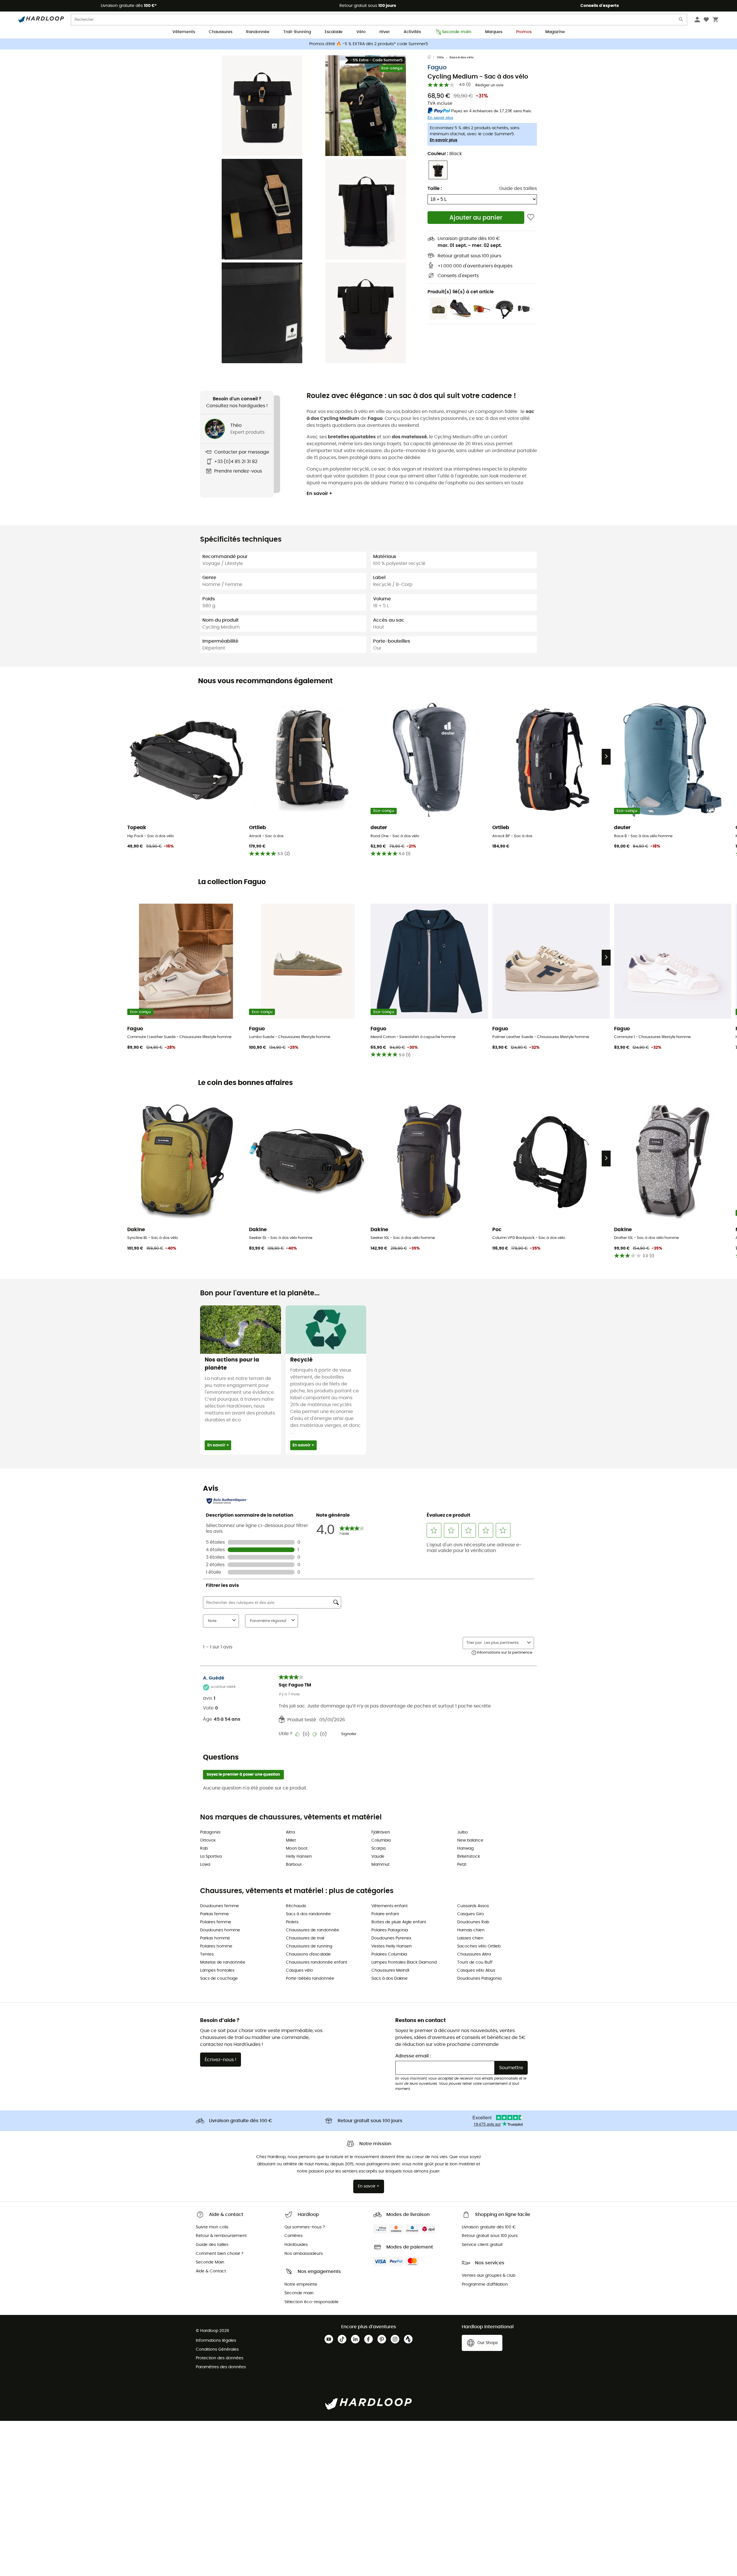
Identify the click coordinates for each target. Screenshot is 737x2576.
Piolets (292, 1922)
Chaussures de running (309, 1946)
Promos (524, 32)
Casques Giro (471, 1914)
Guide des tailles (518, 189)
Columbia (381, 1840)
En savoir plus (444, 140)
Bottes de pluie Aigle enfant (399, 1922)
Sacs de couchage (219, 1979)
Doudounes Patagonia (479, 1979)
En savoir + (319, 494)
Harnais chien (471, 1930)
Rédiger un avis (489, 85)
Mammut (380, 1865)
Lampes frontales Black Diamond (404, 1962)
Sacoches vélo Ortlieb (479, 1946)
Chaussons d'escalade (308, 1954)
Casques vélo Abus (476, 1970)
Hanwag (465, 1848)
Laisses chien (470, 1938)
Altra (290, 1832)
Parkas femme (214, 1914)
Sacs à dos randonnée (308, 1914)
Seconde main (457, 32)
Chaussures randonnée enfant (317, 1962)
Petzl (462, 1865)
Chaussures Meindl (390, 1970)
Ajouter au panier (476, 218)
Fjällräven (381, 1832)
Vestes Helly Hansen (392, 1946)
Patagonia (210, 1832)
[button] (262, 106)
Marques (494, 32)
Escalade (334, 32)
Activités (412, 32)
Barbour (294, 1865)
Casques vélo (299, 1970)
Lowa (205, 1865)
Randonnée (258, 32)
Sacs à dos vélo (461, 57)
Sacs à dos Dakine (390, 1979)
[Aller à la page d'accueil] (432, 58)
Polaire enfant (385, 1914)
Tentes (207, 1954)
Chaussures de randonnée (313, 1930)
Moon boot (297, 1848)
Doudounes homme (220, 1930)
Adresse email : (413, 2056)
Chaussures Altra (474, 1954)
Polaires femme (216, 1922)
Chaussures (221, 32)
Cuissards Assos (473, 1906)
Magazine (555, 32)
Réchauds (296, 1906)
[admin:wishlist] (531, 217)
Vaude (378, 1857)
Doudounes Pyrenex (391, 1938)
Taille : (435, 189)
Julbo (462, 1832)
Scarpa (378, 1848)
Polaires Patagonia (390, 1930)
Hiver (385, 32)
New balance (470, 1840)
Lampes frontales (217, 1970)
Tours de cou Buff (475, 1962)
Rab (204, 1848)
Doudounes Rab (473, 1922)
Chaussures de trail (305, 1938)
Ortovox (208, 1840)
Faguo (437, 67)
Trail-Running (297, 32)
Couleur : (445, 154)
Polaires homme (216, 1946)
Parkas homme (215, 1938)
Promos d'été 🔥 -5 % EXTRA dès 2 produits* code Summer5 (369, 44)
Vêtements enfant (390, 1906)
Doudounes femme (220, 1906)
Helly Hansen (299, 1857)
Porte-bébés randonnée (310, 1979)
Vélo (361, 32)
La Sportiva (211, 1857)
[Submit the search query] (681, 21)
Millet (291, 1840)
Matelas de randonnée (223, 1962)
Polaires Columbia (389, 1954)
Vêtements (184, 32)
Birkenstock (469, 1857)
